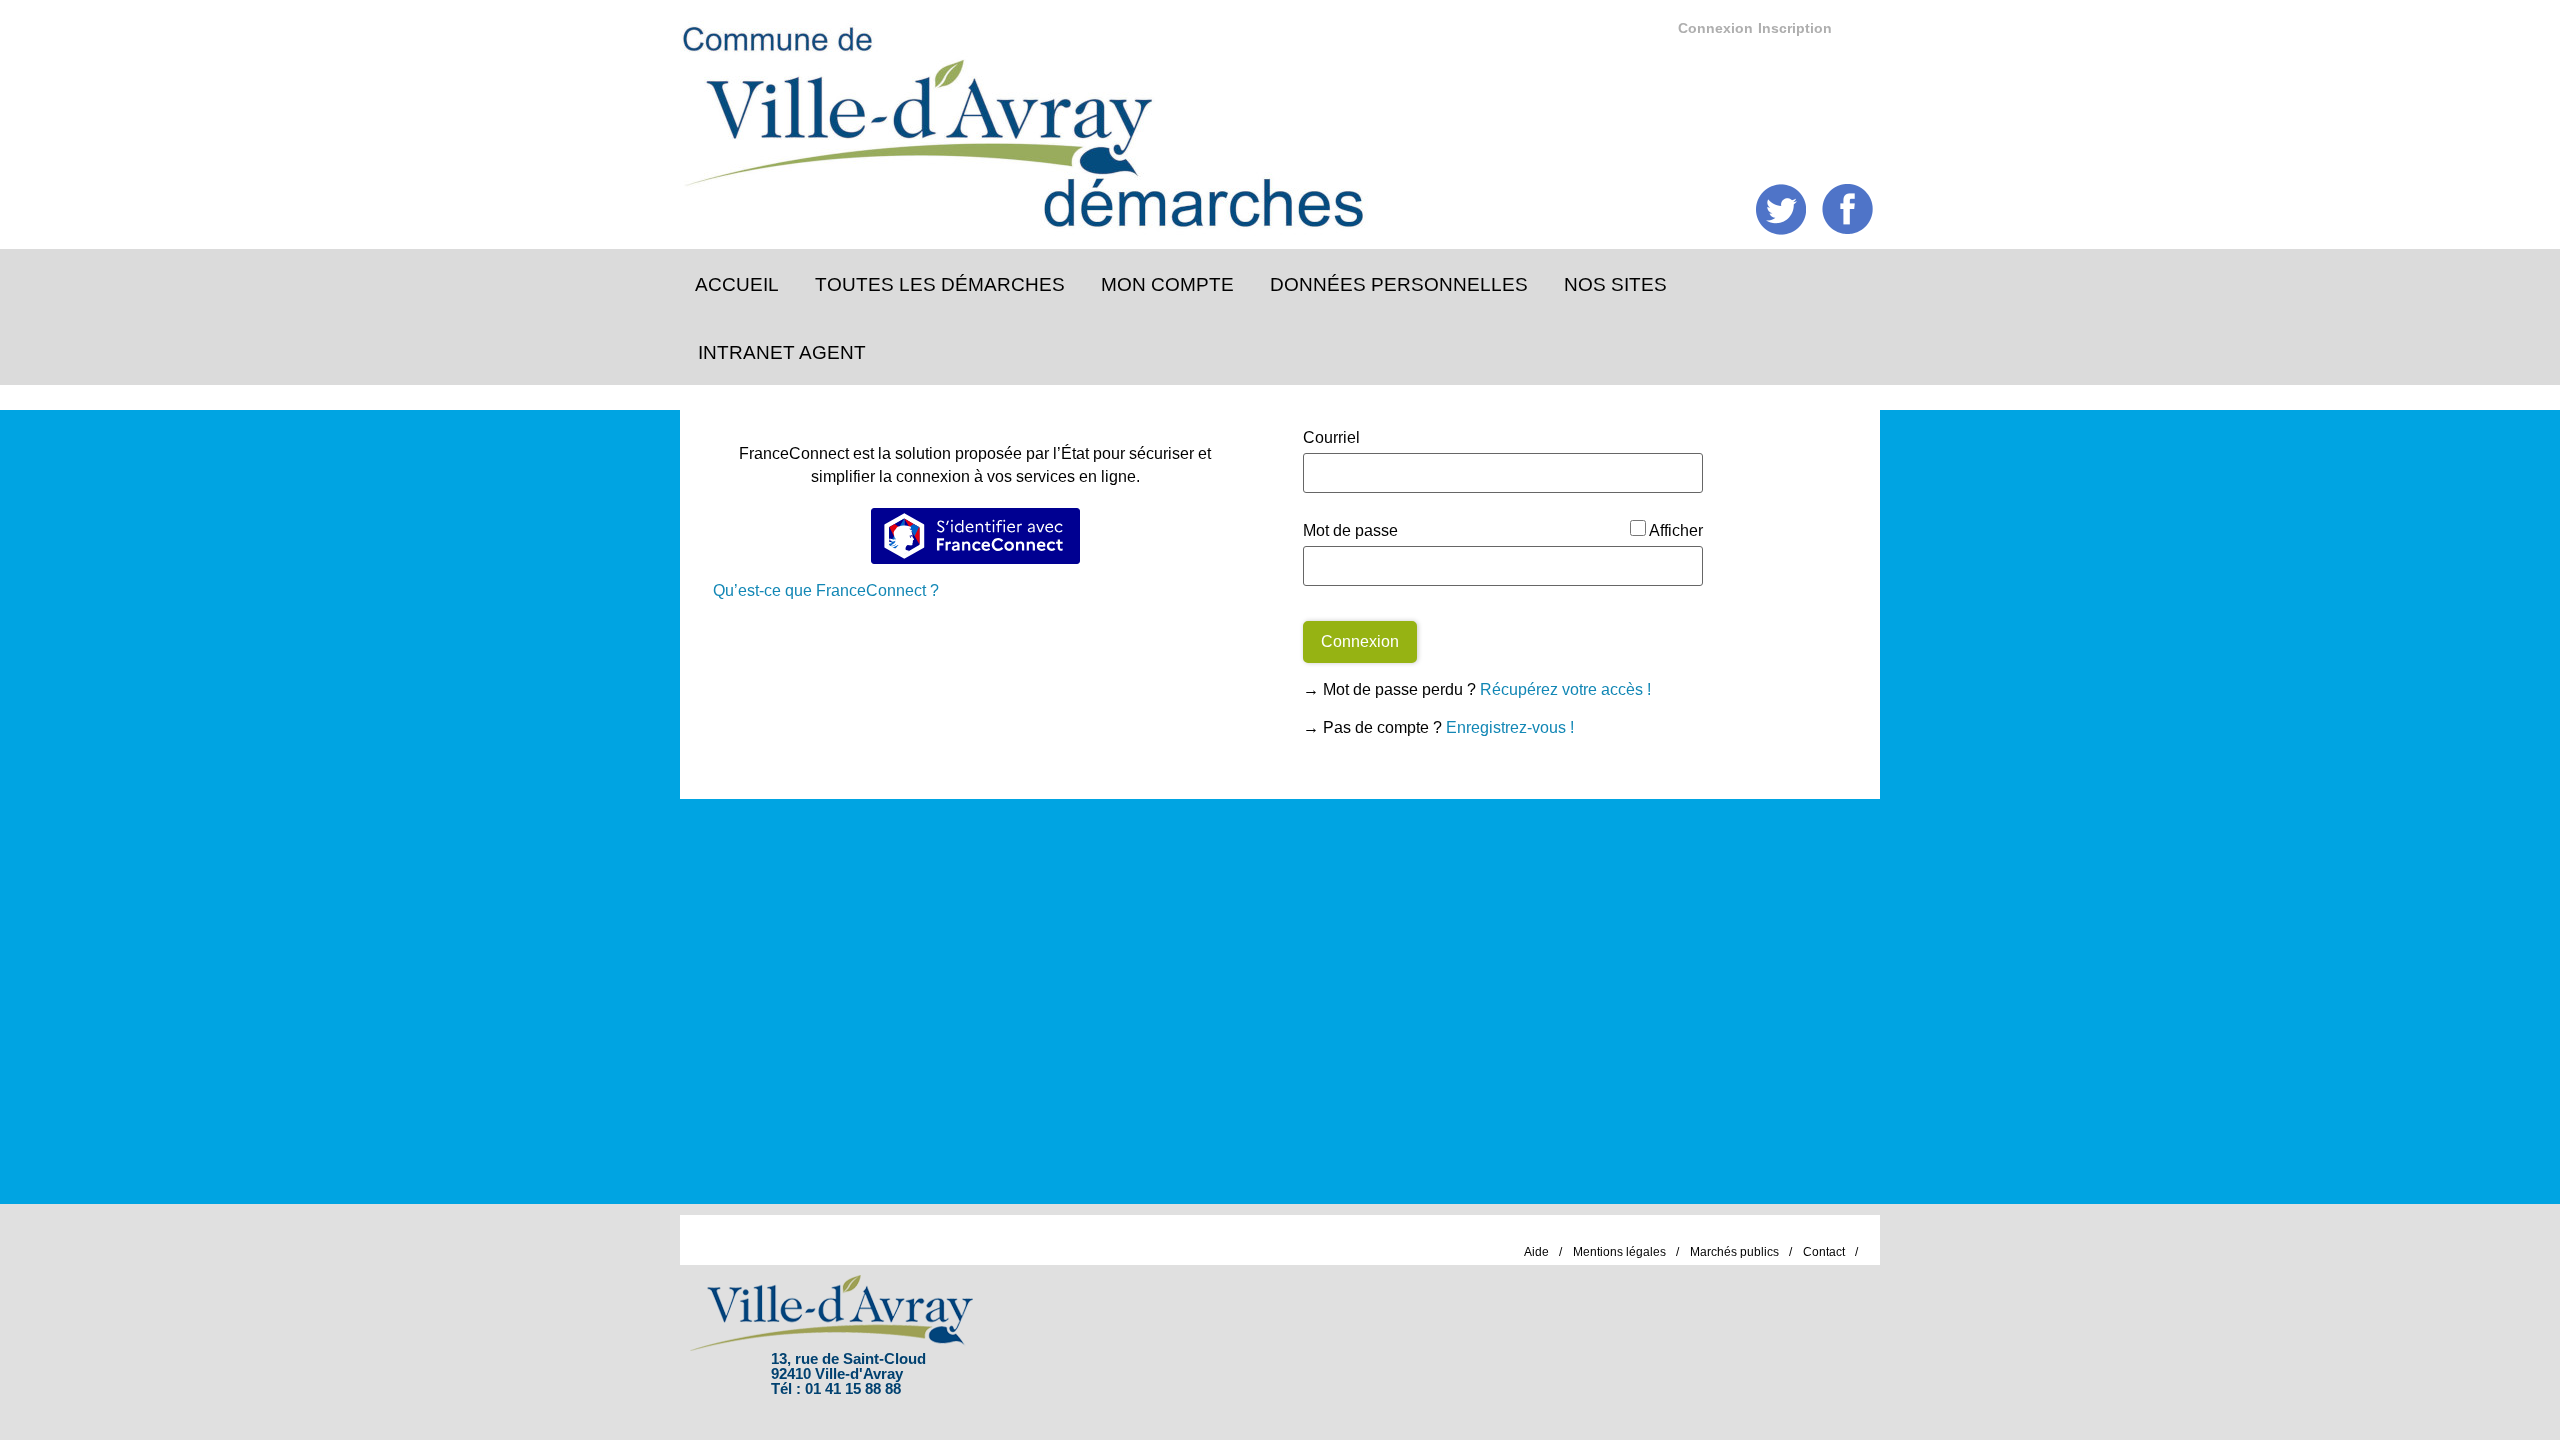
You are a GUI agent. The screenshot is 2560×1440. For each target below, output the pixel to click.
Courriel (1331, 437)
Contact (1824, 1252)
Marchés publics (1734, 1252)
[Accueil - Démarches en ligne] (1263, 120)
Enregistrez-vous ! (1510, 727)
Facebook (1847, 209)
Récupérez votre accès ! (1565, 689)
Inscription (1795, 28)
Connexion (1715, 28)
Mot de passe (1350, 530)
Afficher (1676, 530)
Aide (1536, 1252)
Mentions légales (1619, 1252)
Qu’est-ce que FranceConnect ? (826, 590)
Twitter (1781, 209)
